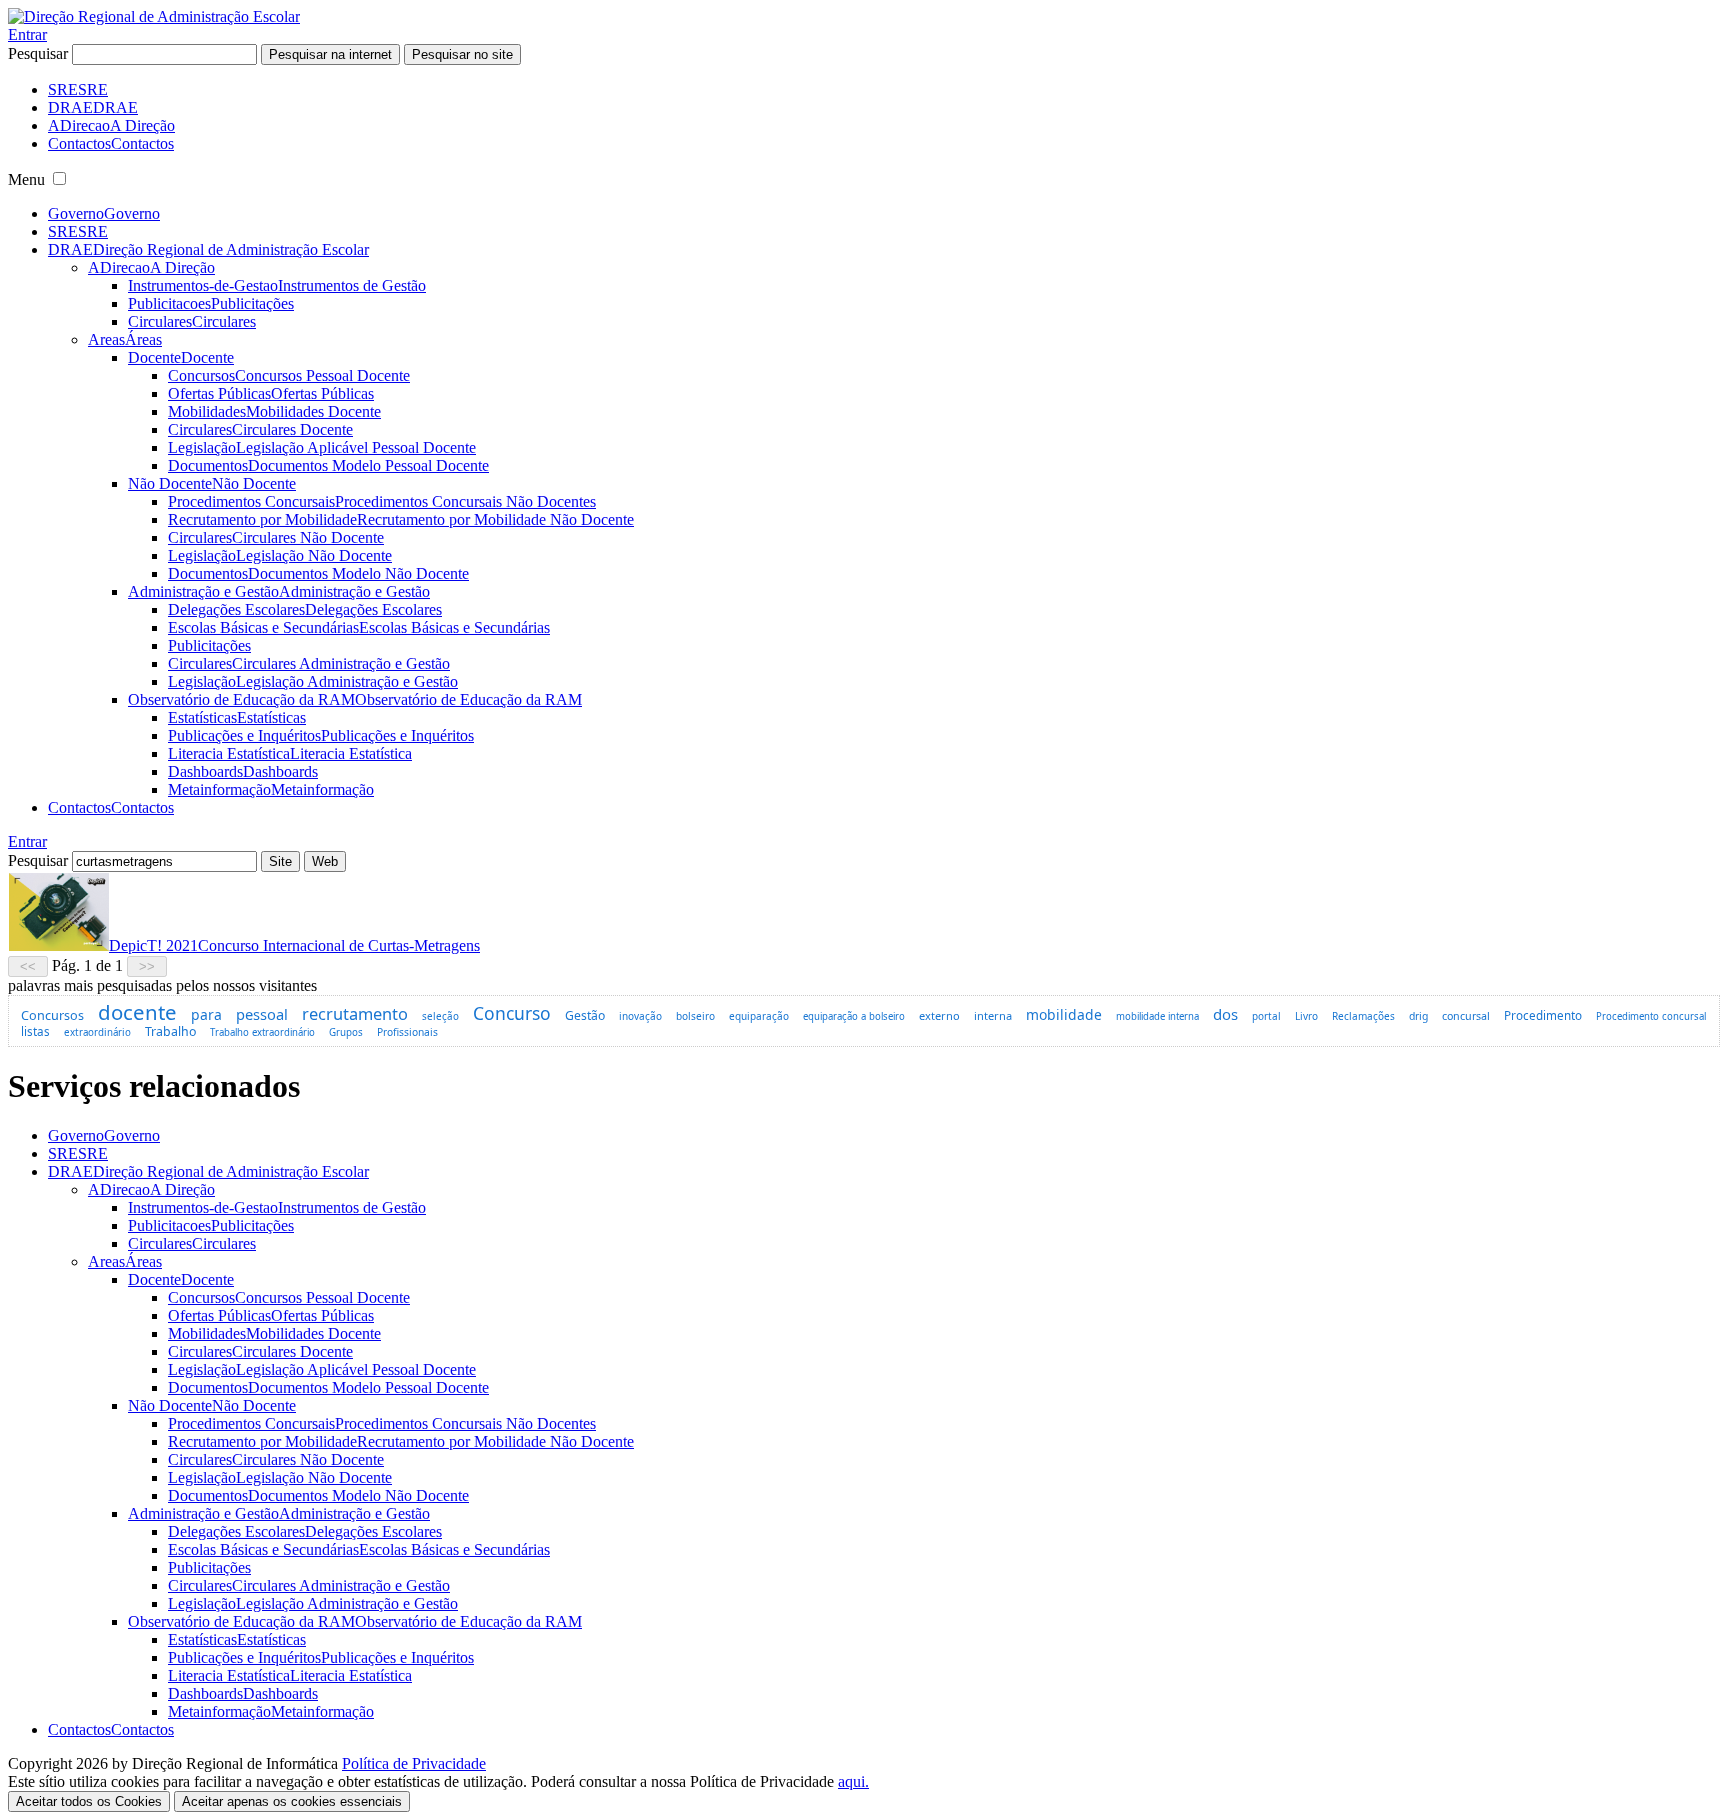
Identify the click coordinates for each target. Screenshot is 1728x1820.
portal (1266, 1016)
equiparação (759, 1016)
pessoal (262, 1014)
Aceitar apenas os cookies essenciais (292, 1801)
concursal (1466, 1016)
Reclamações (1363, 1016)
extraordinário (97, 1032)
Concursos (52, 1015)
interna (993, 1015)
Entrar (27, 34)
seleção (440, 1016)
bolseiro (695, 1016)
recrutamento (355, 1013)
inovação (640, 1016)
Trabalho (170, 1031)
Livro (1306, 1016)
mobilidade (1064, 1014)
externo (939, 1015)
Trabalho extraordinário (262, 1032)
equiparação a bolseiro (854, 1016)
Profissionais (407, 1032)
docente (137, 1012)
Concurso (512, 1013)
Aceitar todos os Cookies (89, 1801)
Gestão (585, 1015)
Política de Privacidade (414, 1763)
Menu (26, 179)
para (206, 1014)
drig (1418, 1016)
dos (1225, 1014)
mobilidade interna (1157, 1016)
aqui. (853, 1781)
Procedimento (1543, 1015)
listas (35, 1031)
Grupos (346, 1032)
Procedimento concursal (1651, 1016)
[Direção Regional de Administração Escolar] (154, 16)
